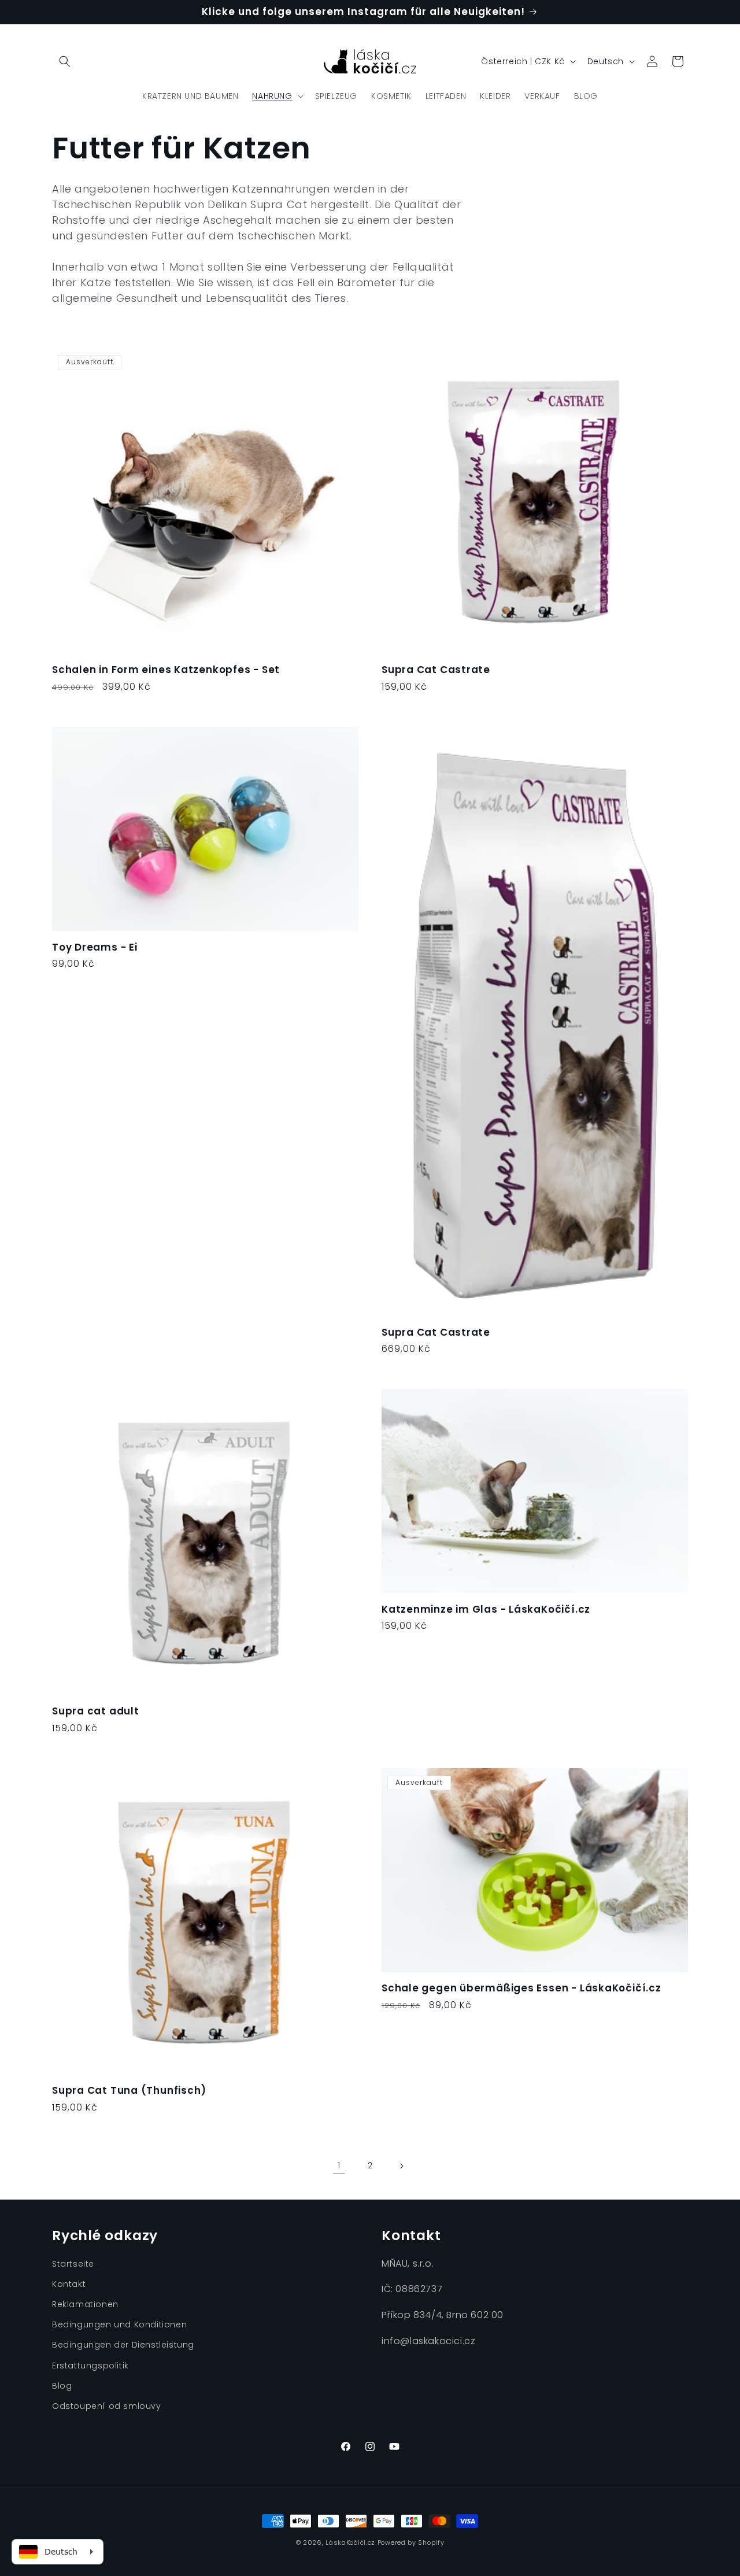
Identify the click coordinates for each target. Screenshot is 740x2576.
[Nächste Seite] (401, 2166)
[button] (65, 61)
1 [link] (339, 2165)
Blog (62, 2386)
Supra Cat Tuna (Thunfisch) (129, 2091)
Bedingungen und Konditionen (119, 2325)
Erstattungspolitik (90, 2366)
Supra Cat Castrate (436, 670)
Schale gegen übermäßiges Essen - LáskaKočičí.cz (521, 1988)
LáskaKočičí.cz (350, 2542)
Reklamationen (85, 2304)
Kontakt (69, 2284)
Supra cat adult (96, 1711)
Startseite (73, 2264)
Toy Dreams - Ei (95, 947)
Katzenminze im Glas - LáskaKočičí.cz (486, 1609)
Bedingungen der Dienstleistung (123, 2345)
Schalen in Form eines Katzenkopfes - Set (166, 670)
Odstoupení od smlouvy (107, 2406)
